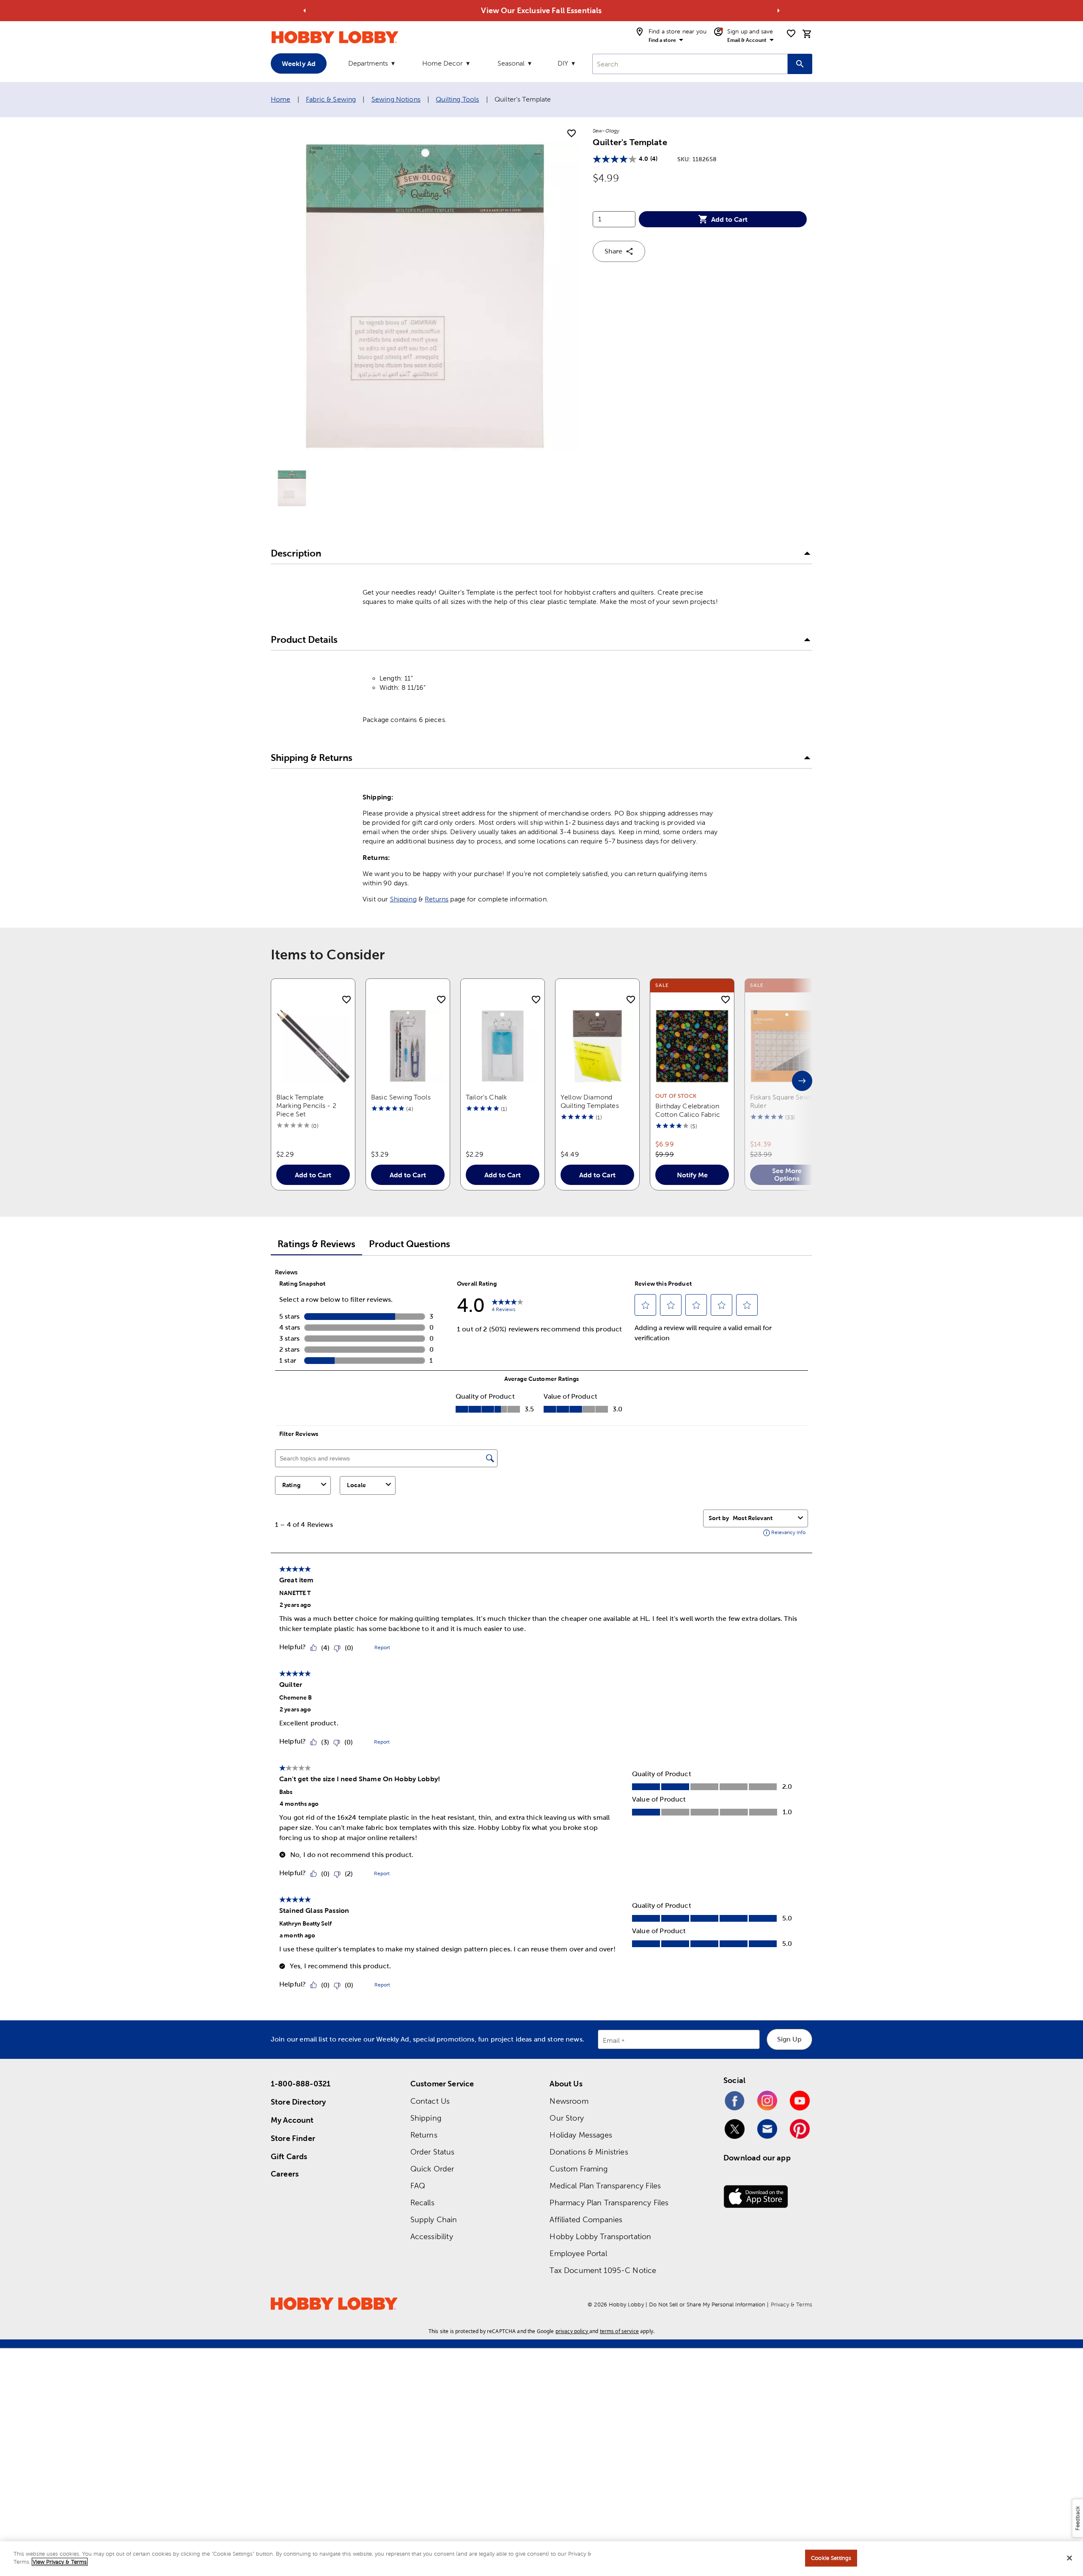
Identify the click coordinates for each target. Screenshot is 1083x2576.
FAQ (418, 2186)
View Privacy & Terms (60, 2562)
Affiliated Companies (586, 2219)
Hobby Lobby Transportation (600, 2236)
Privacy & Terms (792, 2305)
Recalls (422, 2203)
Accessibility (432, 2236)
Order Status (433, 2152)
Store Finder (293, 2138)
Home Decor (443, 63)
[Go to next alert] (778, 11)
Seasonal (511, 63)
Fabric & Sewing (331, 99)
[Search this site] (800, 64)
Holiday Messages (581, 2135)
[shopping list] (791, 33)
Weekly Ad (299, 63)
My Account (292, 2120)
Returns (437, 899)
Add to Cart (729, 219)
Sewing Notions (396, 99)
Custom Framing (579, 2169)
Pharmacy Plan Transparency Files (609, 2203)
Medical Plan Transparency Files (605, 2186)
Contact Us (430, 2101)
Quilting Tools (457, 99)
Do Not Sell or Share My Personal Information (707, 2305)
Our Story (566, 2118)
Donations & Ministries (589, 2152)
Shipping (403, 899)
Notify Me (692, 1175)
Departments (368, 63)
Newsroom (569, 2101)
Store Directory (298, 2102)
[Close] (1069, 2558)
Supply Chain (434, 2219)
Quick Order (432, 2169)
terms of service (619, 2331)
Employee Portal (578, 2253)
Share (613, 251)
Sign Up (789, 2039)
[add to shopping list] (572, 134)
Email (612, 2041)
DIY (563, 63)
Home (281, 99)
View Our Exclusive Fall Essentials (541, 10)
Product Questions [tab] (410, 1244)
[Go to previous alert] (305, 11)
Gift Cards (289, 2156)
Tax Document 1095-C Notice (603, 2270)
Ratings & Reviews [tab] (316, 1244)
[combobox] (690, 64)
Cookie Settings (831, 2558)
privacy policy (572, 2331)
